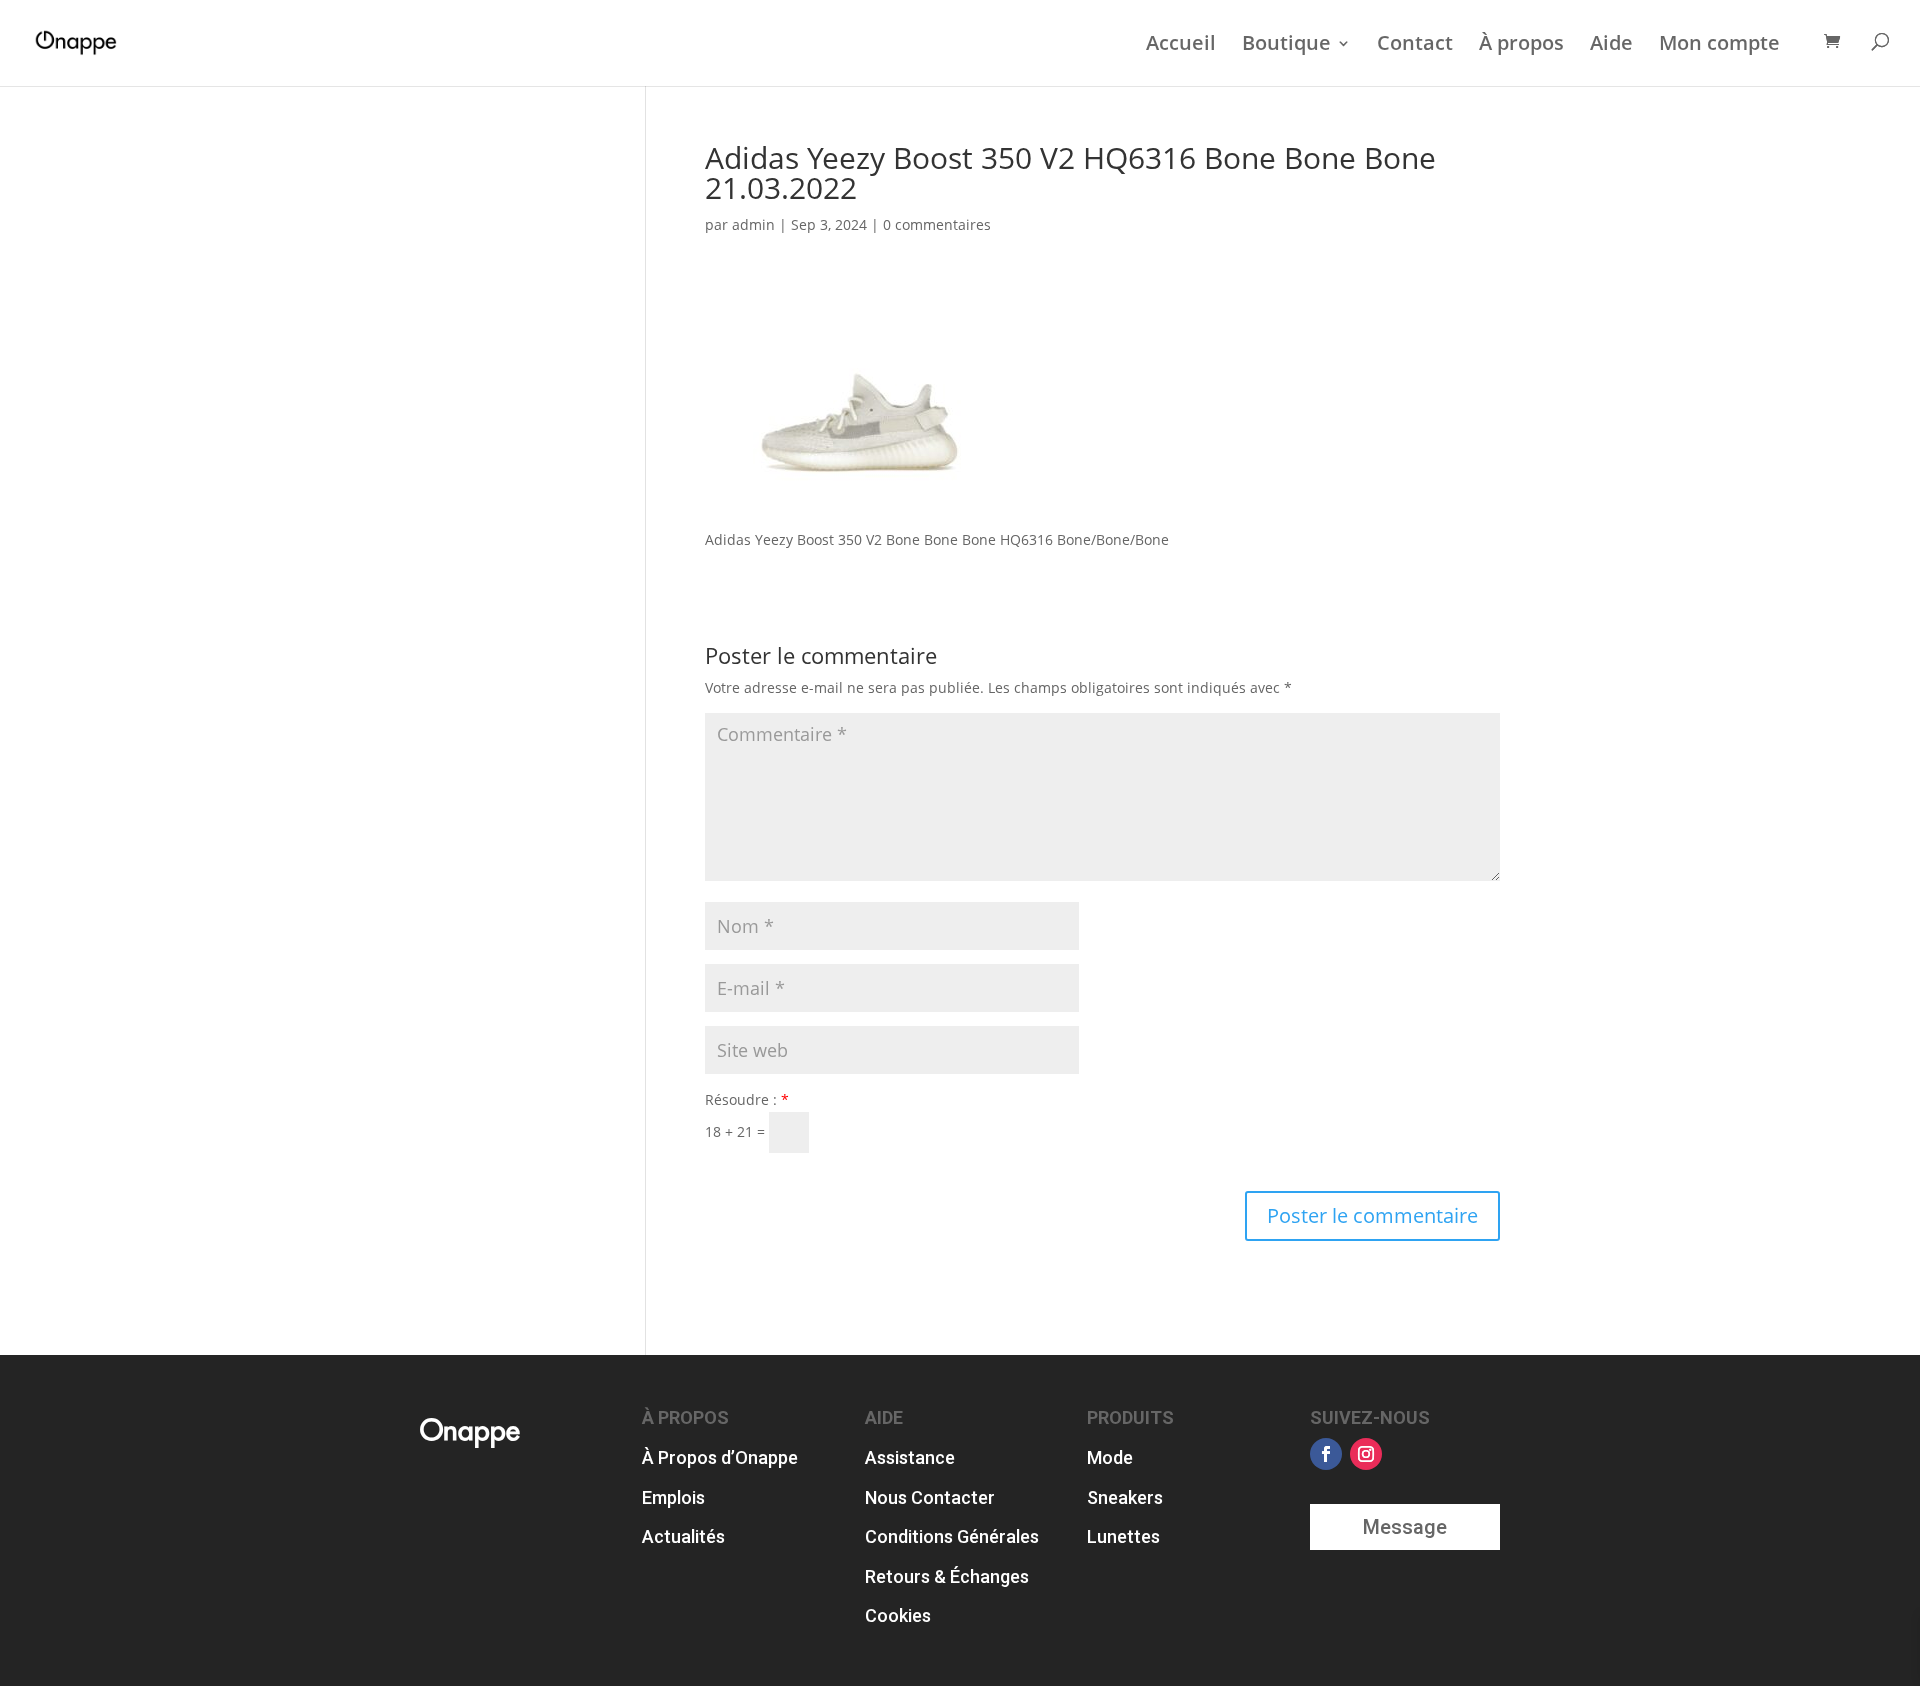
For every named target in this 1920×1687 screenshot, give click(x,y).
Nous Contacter (930, 1497)
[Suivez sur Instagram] (1366, 1454)
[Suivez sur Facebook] (1326, 1454)
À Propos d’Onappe (720, 1457)
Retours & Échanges (947, 1576)
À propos (1521, 44)
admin (753, 224)
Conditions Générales (952, 1536)
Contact (1415, 44)
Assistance (910, 1457)
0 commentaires (937, 224)
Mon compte (1719, 44)
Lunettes (1123, 1536)
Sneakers (1125, 1497)
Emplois (673, 1497)
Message (1405, 1527)
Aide (1611, 44)
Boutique (1286, 44)
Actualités (683, 1536)
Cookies (898, 1615)
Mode (1110, 1457)
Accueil (1181, 44)
